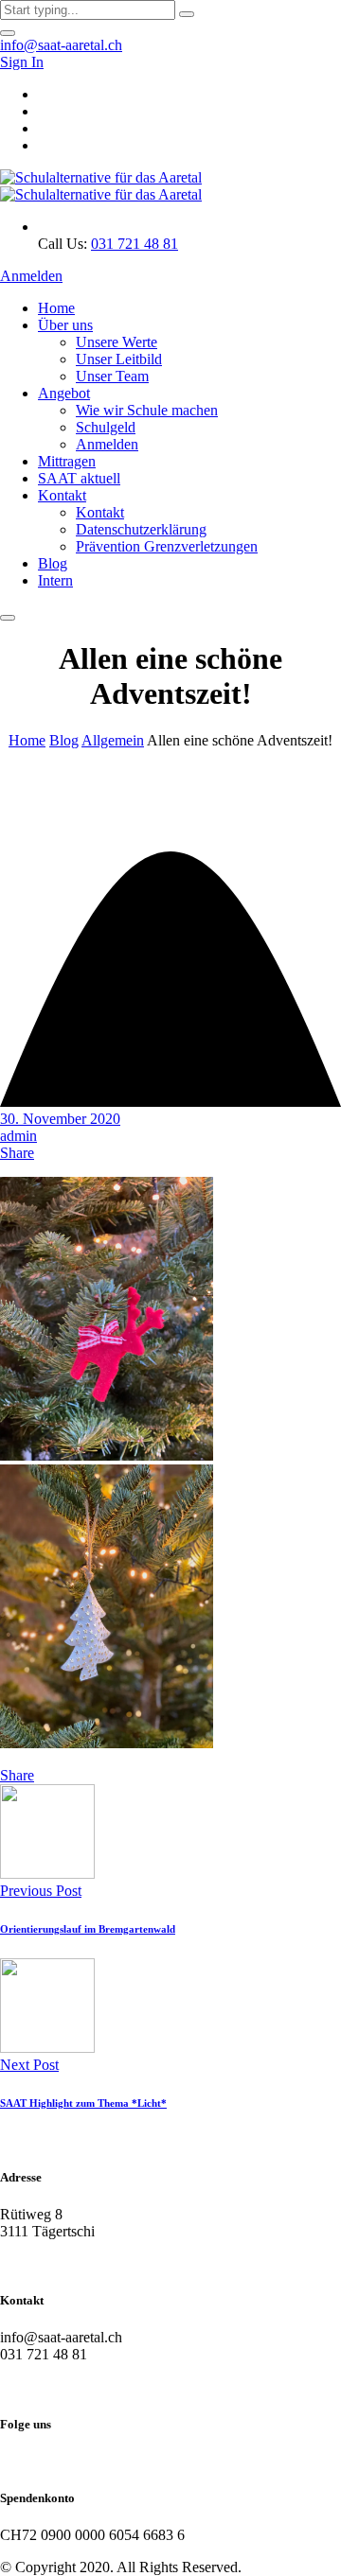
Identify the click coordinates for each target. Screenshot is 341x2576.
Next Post (29, 2065)
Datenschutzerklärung (141, 529)
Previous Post (41, 1891)
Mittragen (67, 461)
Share (17, 1153)
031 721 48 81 (135, 244)
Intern (55, 580)
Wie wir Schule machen (147, 410)
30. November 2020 (60, 1119)
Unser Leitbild (119, 359)
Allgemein (113, 740)
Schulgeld (106, 427)
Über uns (65, 325)
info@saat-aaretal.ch (61, 45)
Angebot (64, 393)
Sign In (22, 62)
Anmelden (31, 276)
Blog (53, 563)
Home (56, 308)
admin (18, 1136)
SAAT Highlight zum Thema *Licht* (83, 2103)
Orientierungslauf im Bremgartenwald (88, 1929)
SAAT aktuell (79, 478)
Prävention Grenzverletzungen (167, 546)
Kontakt (62, 495)
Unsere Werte (117, 342)
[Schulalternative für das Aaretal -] (101, 186)
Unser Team (112, 376)
